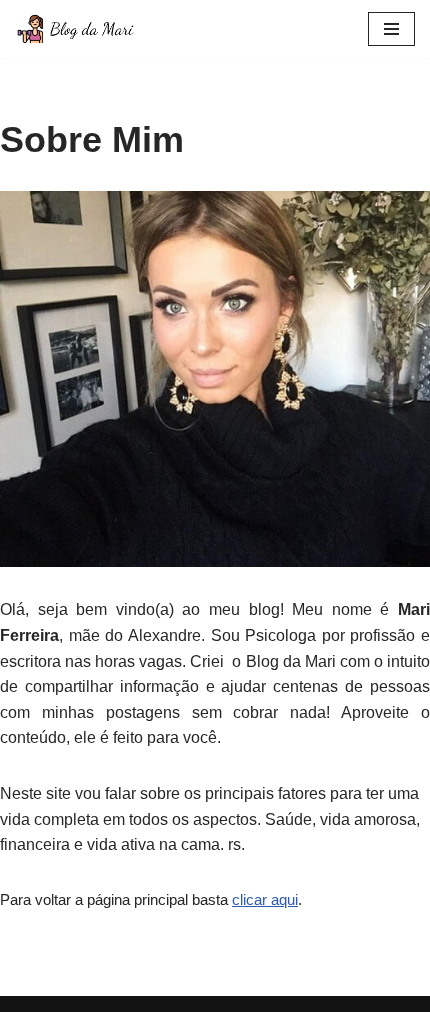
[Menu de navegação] (391, 29)
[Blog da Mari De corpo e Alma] (75, 29)
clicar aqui (265, 899)
